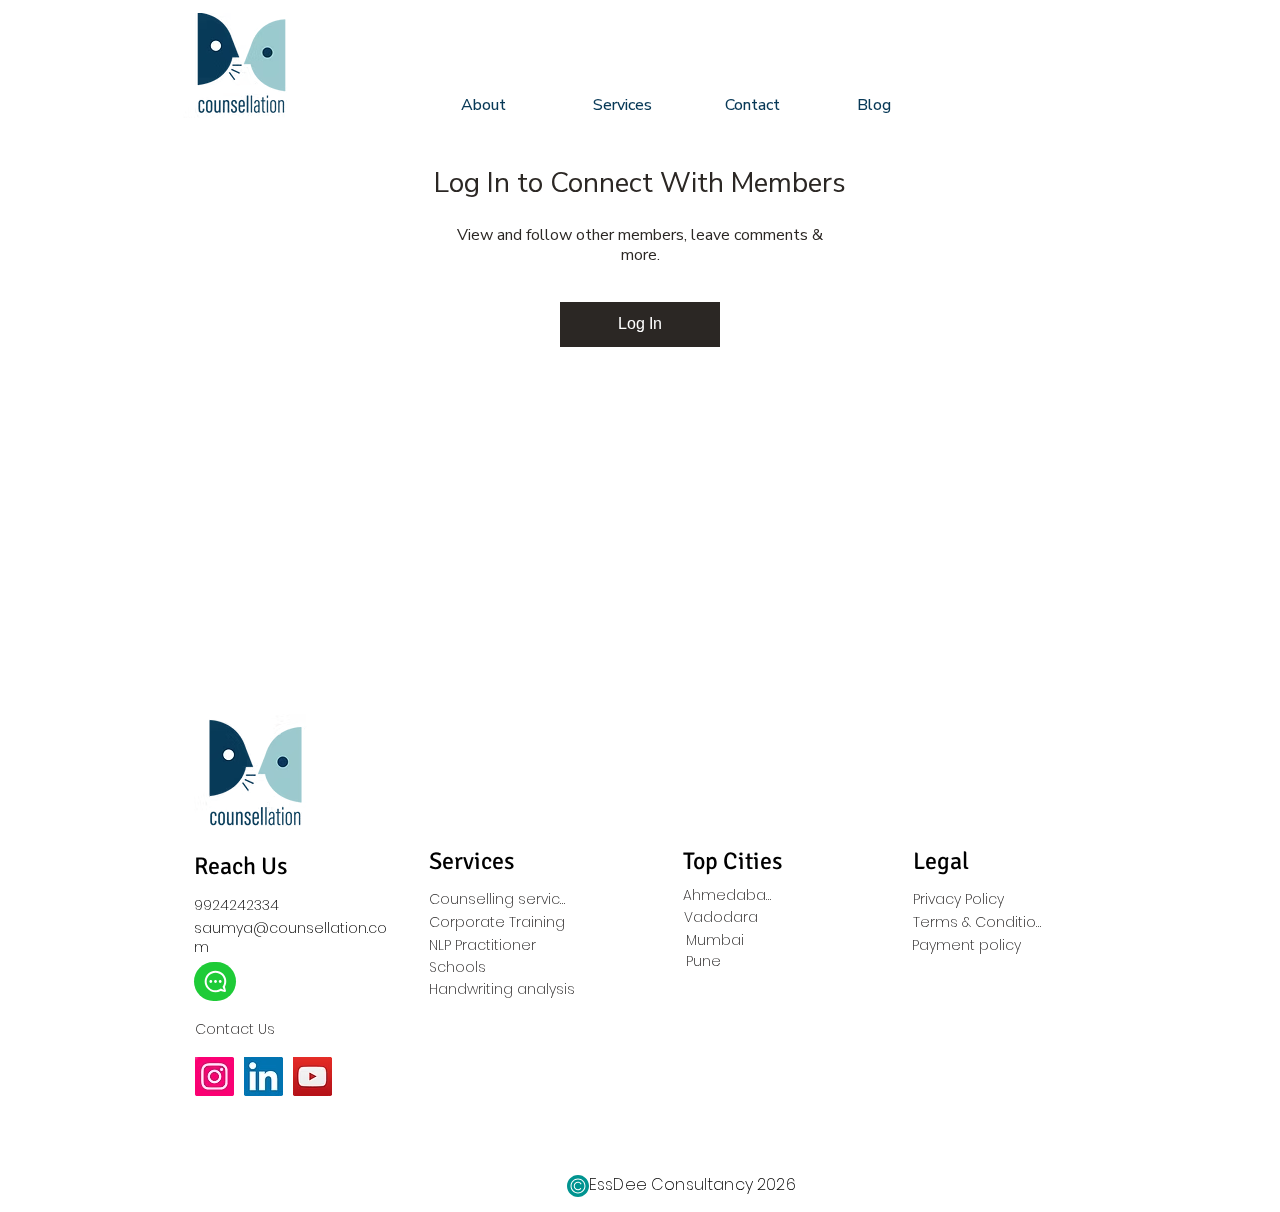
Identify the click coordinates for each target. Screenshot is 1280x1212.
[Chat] (215, 981)
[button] (644, 105)
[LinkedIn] (263, 1076)
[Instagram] (214, 1076)
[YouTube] (312, 1076)
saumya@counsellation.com (290, 937)
